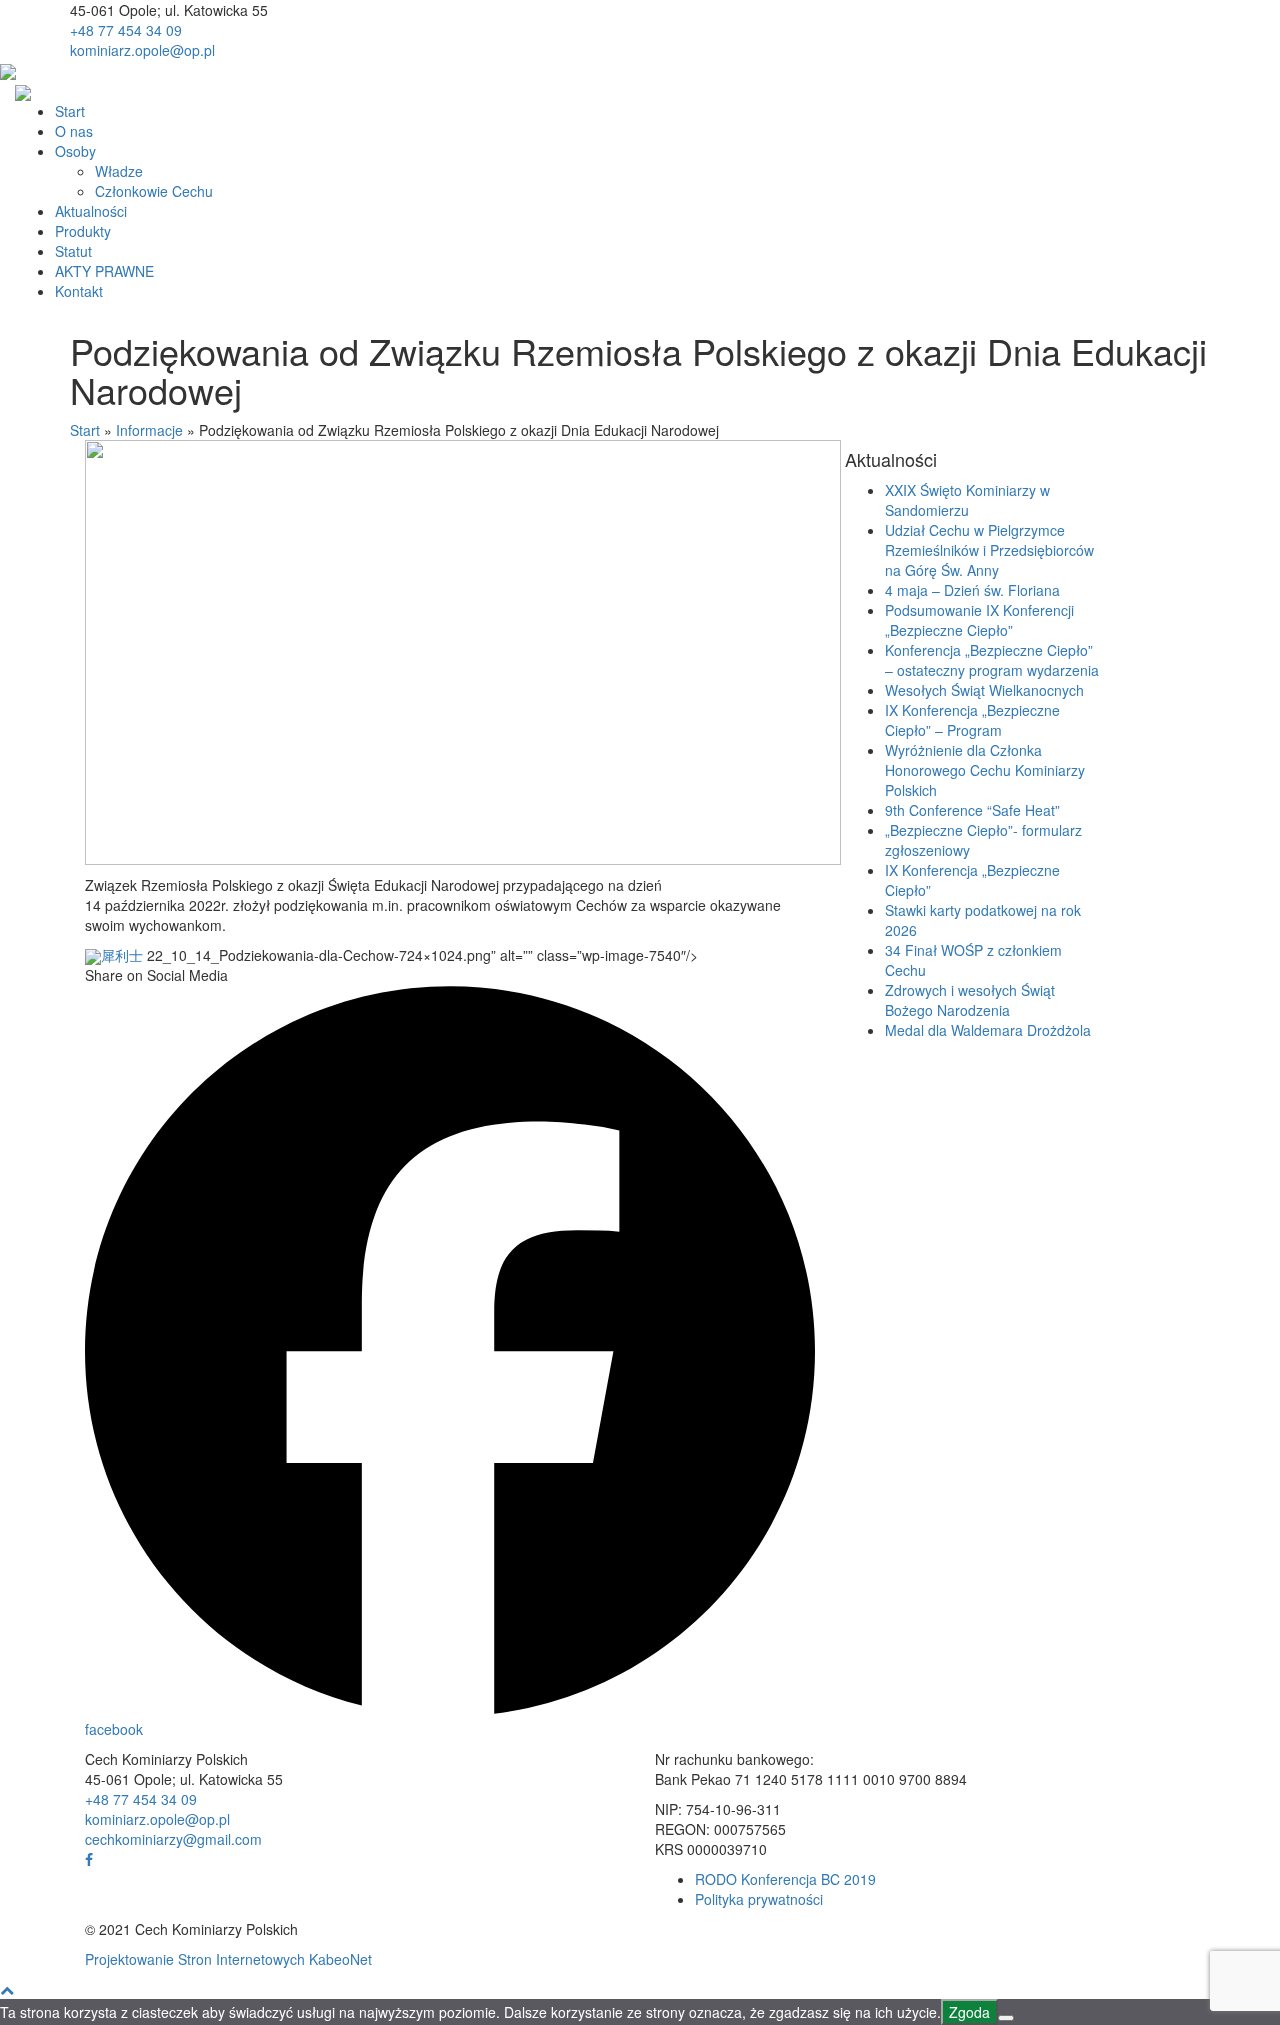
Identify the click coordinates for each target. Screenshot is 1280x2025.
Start (70, 111)
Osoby (75, 151)
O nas (74, 131)
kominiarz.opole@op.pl (142, 50)
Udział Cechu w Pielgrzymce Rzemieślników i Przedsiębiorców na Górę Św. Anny (989, 550)
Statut (73, 251)
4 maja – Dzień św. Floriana (972, 590)
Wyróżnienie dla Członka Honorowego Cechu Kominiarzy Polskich (985, 770)
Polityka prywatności (759, 1899)
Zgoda (969, 2012)
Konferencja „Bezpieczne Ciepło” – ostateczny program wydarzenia (992, 660)
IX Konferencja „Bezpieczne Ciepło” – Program (972, 720)
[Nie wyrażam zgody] (1006, 2018)
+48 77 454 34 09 (126, 30)
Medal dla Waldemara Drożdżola (988, 1030)
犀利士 (122, 955)
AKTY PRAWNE (104, 271)
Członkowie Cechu (154, 191)
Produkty (83, 231)
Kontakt (79, 291)
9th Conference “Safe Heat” (972, 810)
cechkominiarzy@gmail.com (173, 1839)
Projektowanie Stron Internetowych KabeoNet (228, 1959)
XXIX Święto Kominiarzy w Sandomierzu (967, 500)
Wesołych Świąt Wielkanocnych (984, 690)
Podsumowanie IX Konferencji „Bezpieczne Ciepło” (979, 620)
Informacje (149, 430)
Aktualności (91, 211)
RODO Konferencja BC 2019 (785, 1879)
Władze (119, 171)
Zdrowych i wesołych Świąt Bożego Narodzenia (970, 1000)
